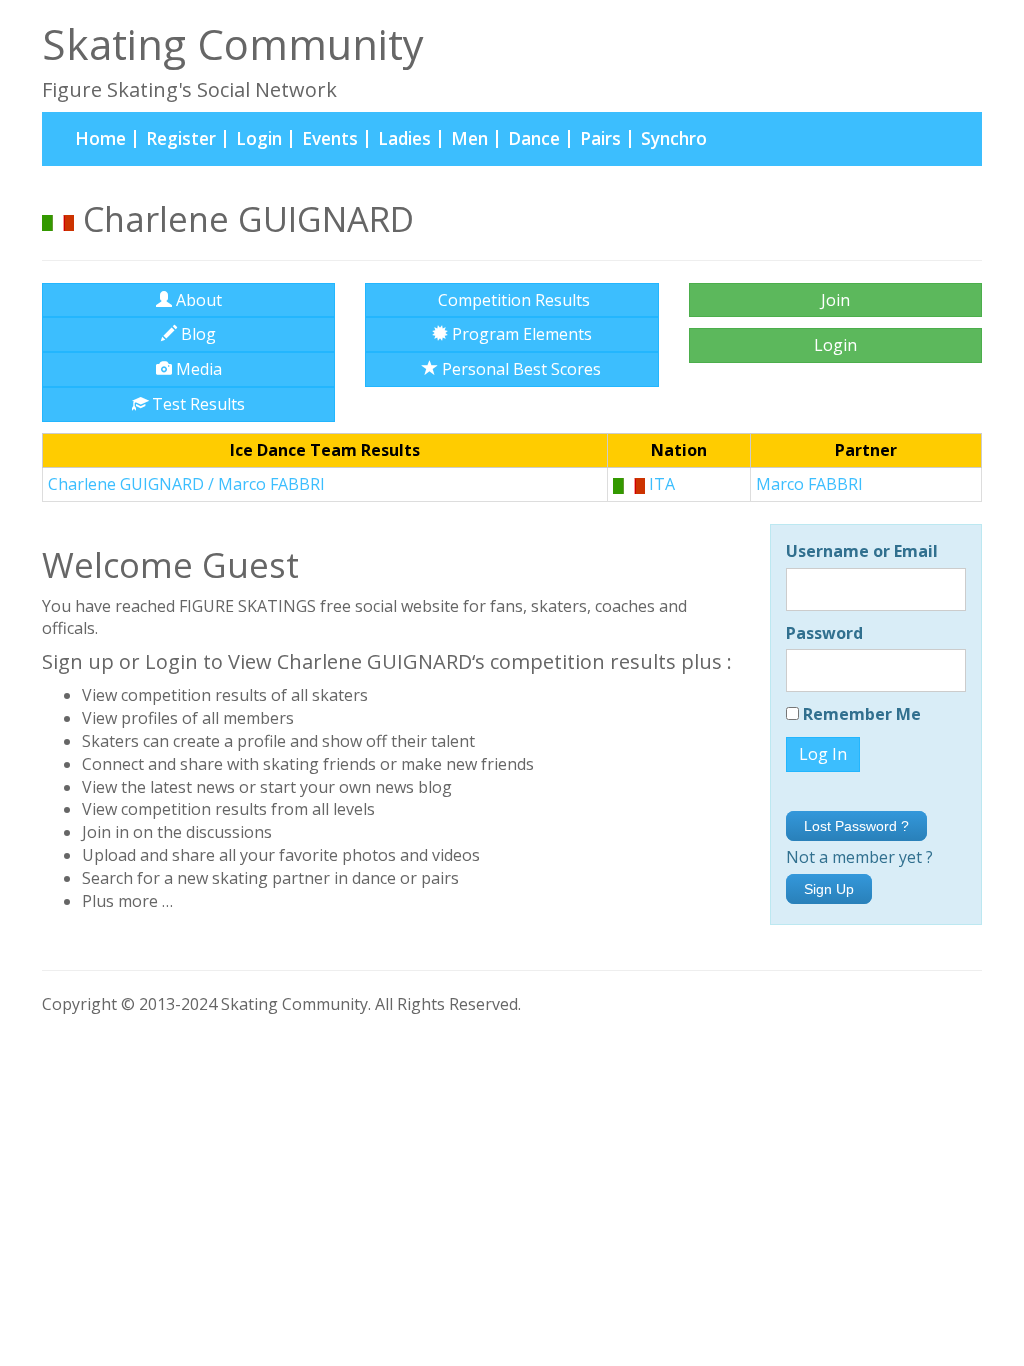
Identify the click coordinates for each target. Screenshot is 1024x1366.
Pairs (600, 138)
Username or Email (862, 551)
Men (469, 138)
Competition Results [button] (512, 300)
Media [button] (197, 369)
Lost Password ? (856, 826)
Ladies (404, 138)
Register (181, 138)
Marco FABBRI (809, 484)
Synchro (674, 138)
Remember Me (860, 714)
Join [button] (835, 300)
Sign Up (829, 889)
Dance (534, 138)
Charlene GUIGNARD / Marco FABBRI (186, 484)
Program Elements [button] (520, 334)
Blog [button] (196, 334)
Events (330, 138)
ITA (660, 484)
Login (259, 138)
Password (824, 633)
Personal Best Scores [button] (519, 369)
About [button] (197, 300)
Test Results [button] (196, 404)
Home (105, 138)
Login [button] (835, 345)
